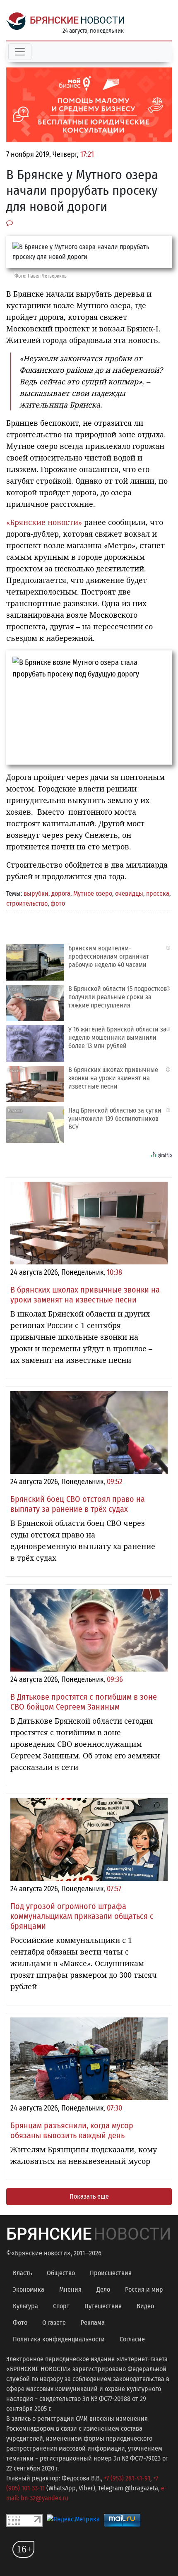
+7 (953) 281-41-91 (127, 2478)
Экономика (29, 2289)
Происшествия (111, 2273)
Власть (22, 2273)
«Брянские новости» (44, 522)
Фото (20, 2323)
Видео (145, 2306)
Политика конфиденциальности (59, 2339)
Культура (25, 2306)
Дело (103, 2289)
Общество (61, 2273)
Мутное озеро (93, 893)
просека (158, 893)
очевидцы (129, 893)
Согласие (132, 2339)
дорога (61, 893)
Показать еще (89, 2196)
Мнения (70, 2289)
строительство (27, 903)
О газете (54, 2323)
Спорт (61, 2306)
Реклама (93, 2323)
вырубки (36, 893)
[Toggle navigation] (20, 52)
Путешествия (103, 2306)
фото (58, 903)
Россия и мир (144, 2289)
